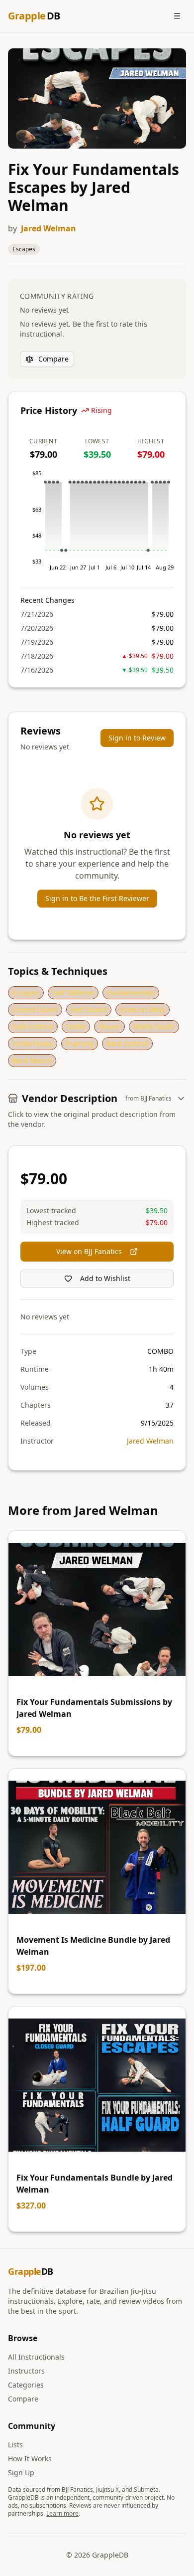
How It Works (30, 2459)
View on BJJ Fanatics (89, 1251)
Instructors (26, 2371)
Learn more (62, 2513)
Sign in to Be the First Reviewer (97, 898)
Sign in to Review (137, 738)
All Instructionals (36, 2357)
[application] (97, 524)
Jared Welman (48, 228)
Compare (53, 359)
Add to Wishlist (105, 1278)
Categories (26, 2385)
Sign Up (21, 2473)
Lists (15, 2445)
